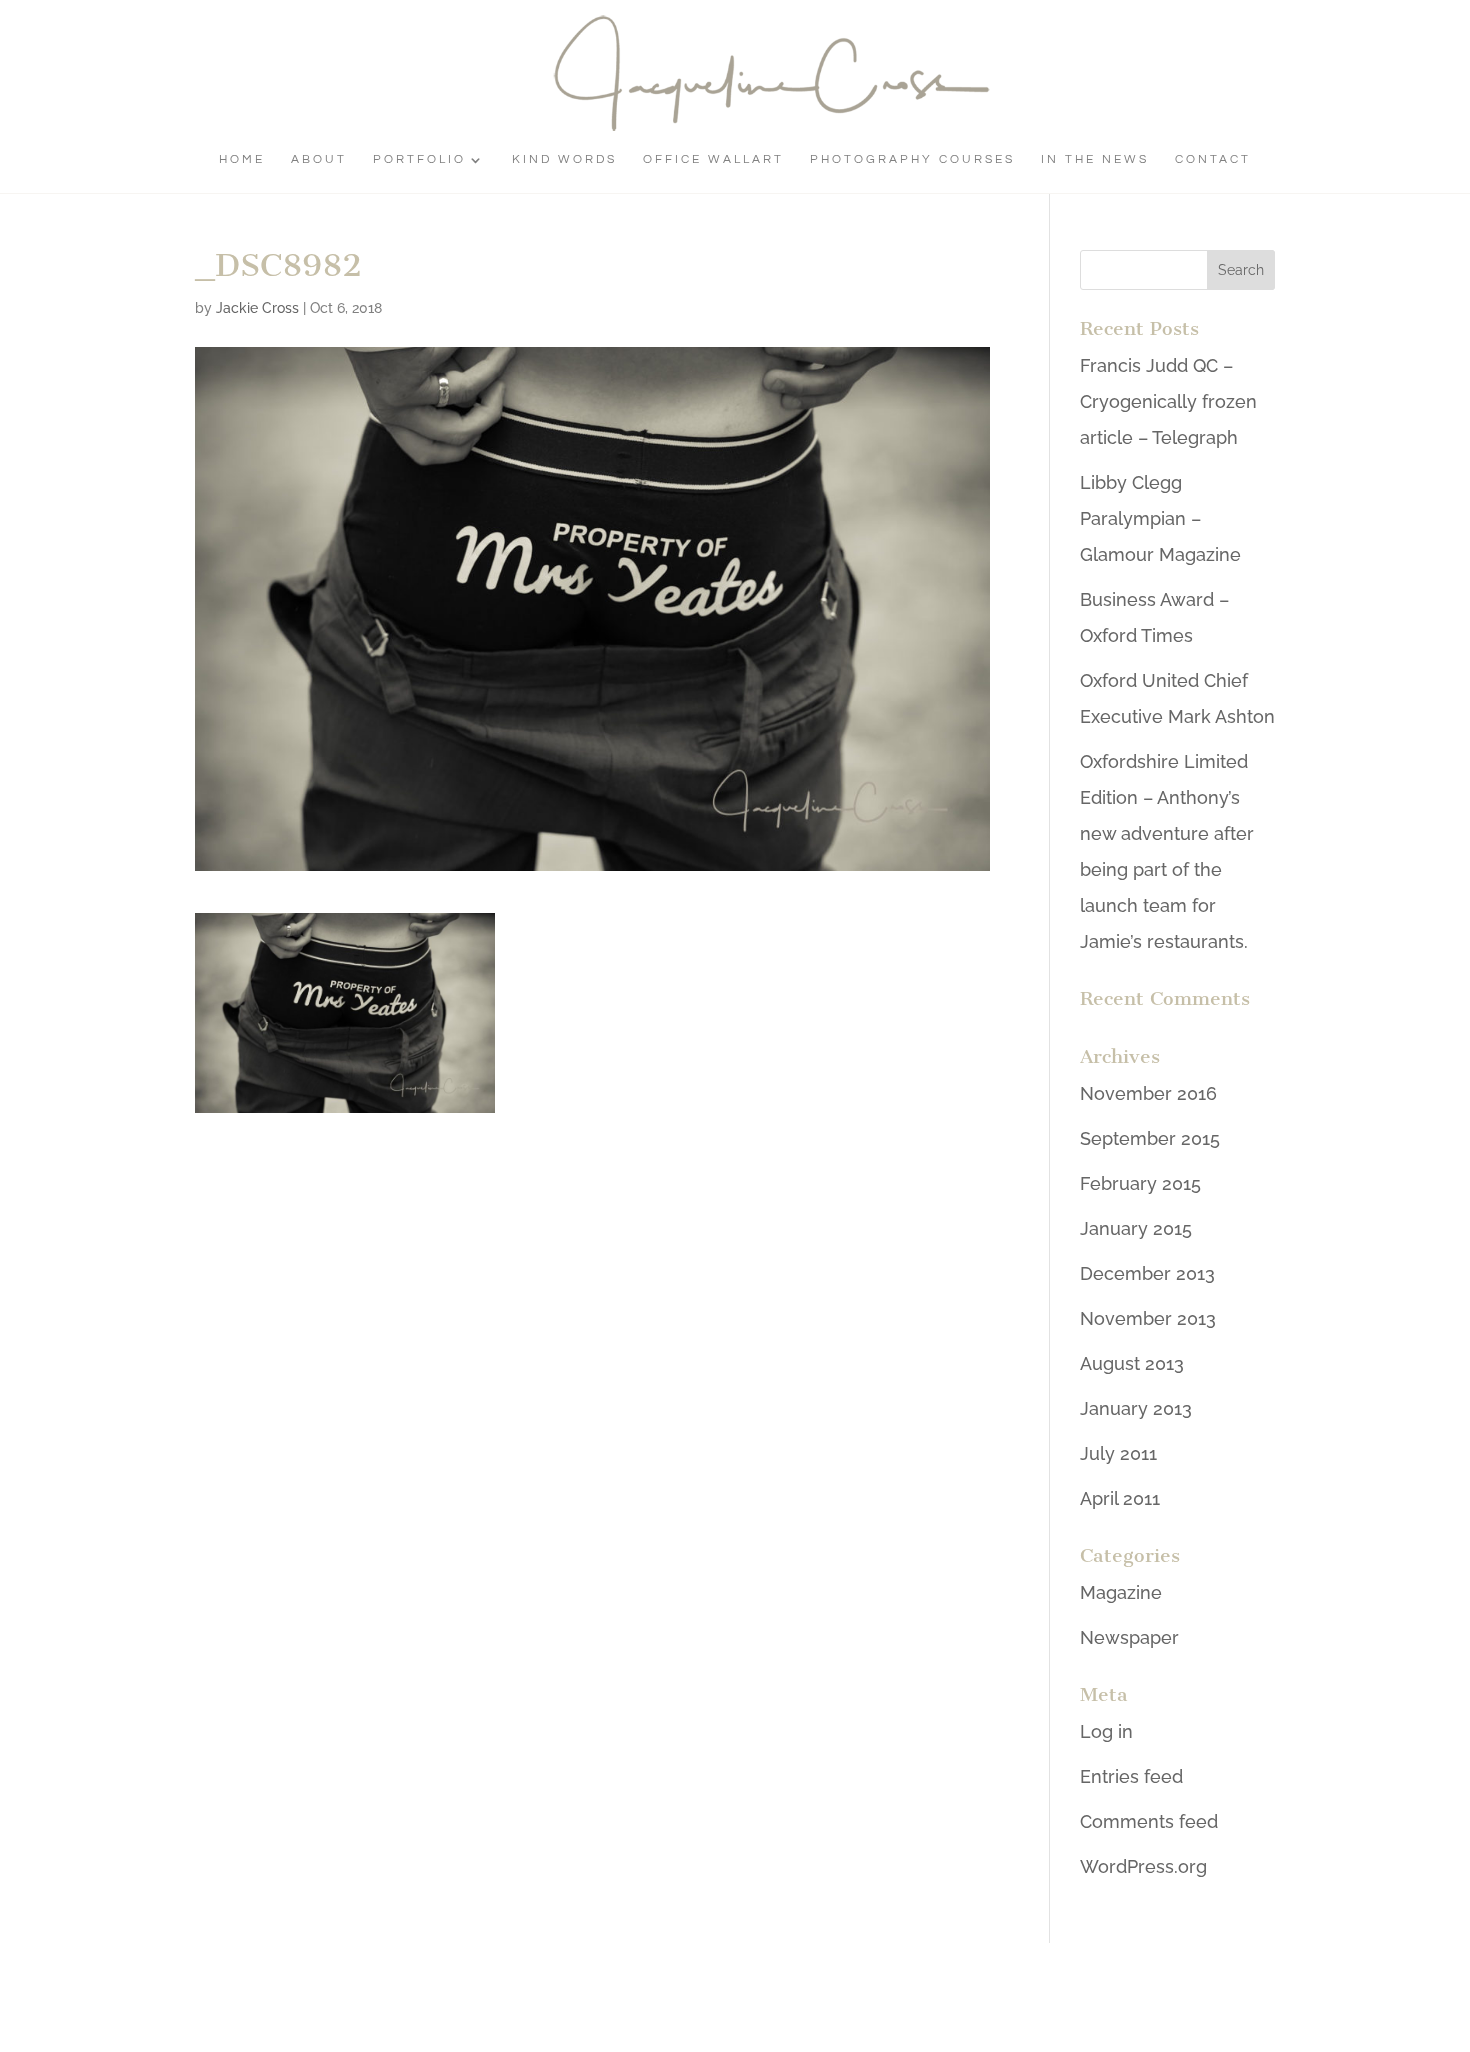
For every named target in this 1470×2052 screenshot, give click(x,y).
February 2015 (1140, 1183)
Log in (1106, 1731)
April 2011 (1120, 1498)
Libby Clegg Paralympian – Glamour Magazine (1160, 518)
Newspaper (1129, 1637)
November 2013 (1148, 1318)
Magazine (1121, 1592)
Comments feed (1149, 1821)
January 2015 (1136, 1228)
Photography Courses (912, 159)
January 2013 (1136, 1408)
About (319, 159)
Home (242, 159)
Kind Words (564, 159)
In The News (1095, 159)
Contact (1213, 159)
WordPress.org (1143, 1866)
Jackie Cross (257, 308)
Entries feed (1131, 1776)
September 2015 (1150, 1138)
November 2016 (1148, 1093)
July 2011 (1118, 1453)
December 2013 (1147, 1273)
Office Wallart (713, 159)
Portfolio (419, 159)
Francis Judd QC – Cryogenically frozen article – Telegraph (1168, 401)
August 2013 (1132, 1363)
